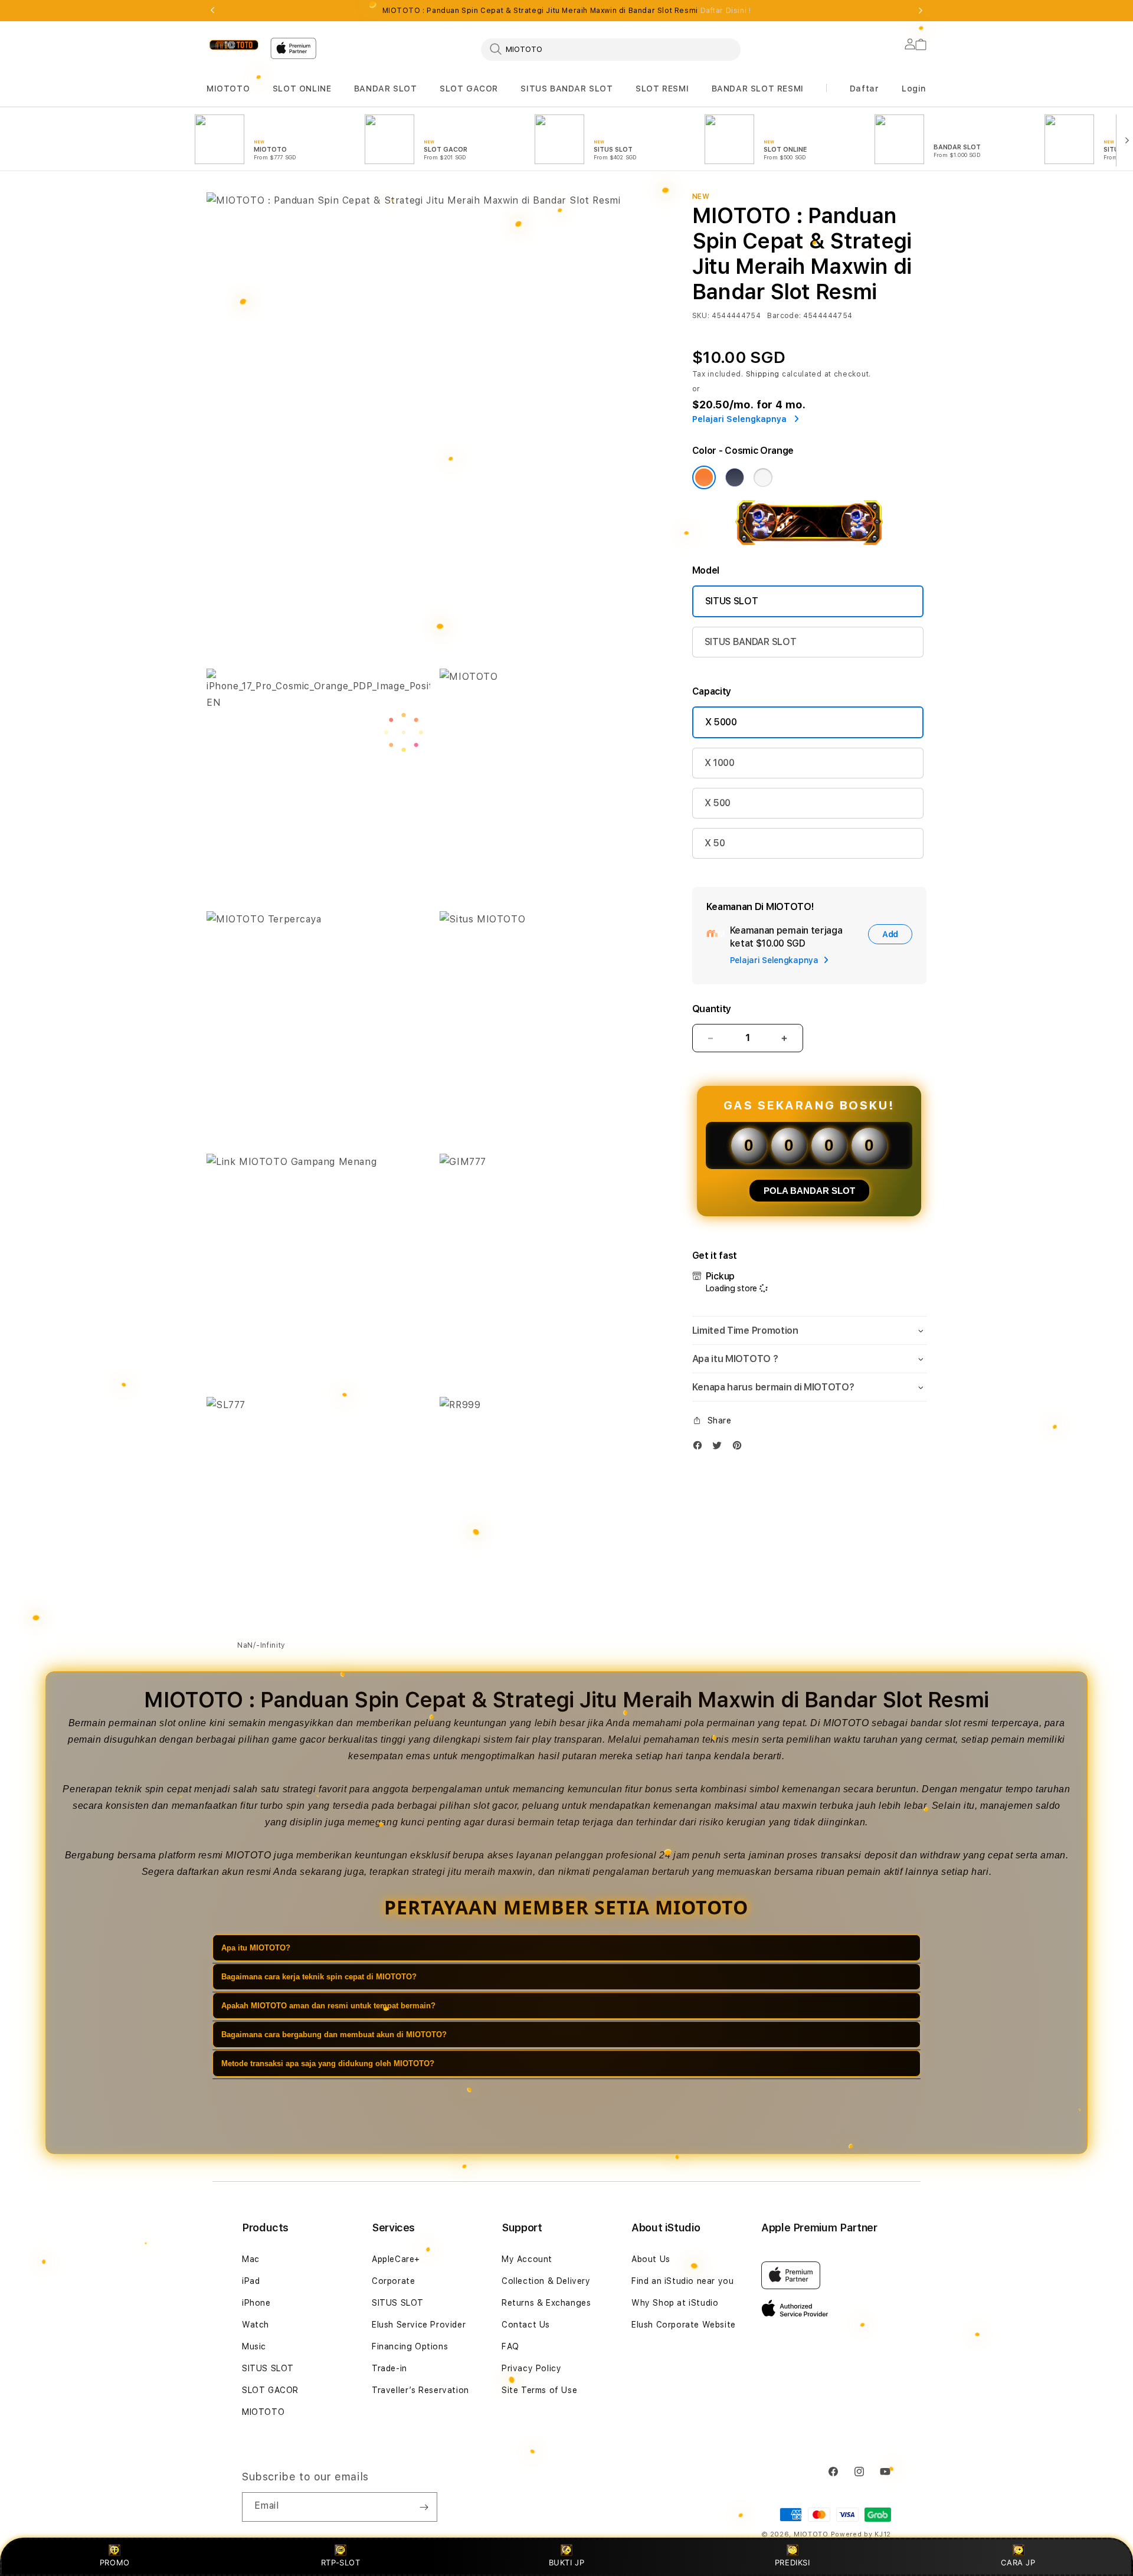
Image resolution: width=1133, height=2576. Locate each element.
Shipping (763, 374)
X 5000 (721, 722)
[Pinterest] (740, 1448)
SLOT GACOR (469, 89)
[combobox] (611, 49)
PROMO (115, 2562)
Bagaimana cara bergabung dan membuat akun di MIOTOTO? (334, 2035)
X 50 (715, 843)
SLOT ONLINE (302, 89)
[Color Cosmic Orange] (704, 477)
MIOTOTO (228, 89)
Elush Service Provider (419, 2325)
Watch (256, 2325)
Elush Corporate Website (684, 2325)
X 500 (718, 803)
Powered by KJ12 (861, 2534)
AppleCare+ (396, 2259)
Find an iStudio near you (682, 2281)
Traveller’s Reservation (420, 2390)
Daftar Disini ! (726, 11)
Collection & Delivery (546, 2281)
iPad (251, 2281)
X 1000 (720, 763)
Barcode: (784, 316)
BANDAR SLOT (386, 89)
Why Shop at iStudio (675, 2303)
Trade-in (389, 2368)
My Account (527, 2259)
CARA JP (1018, 2562)
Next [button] (921, 11)
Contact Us (526, 2325)
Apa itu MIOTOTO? (256, 1948)
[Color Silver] (763, 477)
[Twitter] (720, 1448)
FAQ (510, 2346)
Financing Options (410, 2346)
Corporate (393, 2281)
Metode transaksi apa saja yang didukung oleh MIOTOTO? (328, 2063)
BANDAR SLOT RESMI (758, 89)
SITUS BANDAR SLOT (566, 89)
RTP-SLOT (341, 2562)
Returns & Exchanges (546, 2303)
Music (254, 2346)
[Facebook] (700, 1448)
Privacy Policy (531, 2368)
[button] (228, 89)
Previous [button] (212, 11)
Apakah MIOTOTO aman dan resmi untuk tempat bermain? (328, 2006)
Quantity (712, 1009)
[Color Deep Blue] (735, 477)
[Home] (234, 45)
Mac (251, 2259)
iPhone (256, 2303)
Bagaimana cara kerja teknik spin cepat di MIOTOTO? (319, 1977)
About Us (651, 2259)
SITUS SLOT (732, 601)
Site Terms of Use (539, 2390)
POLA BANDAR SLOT (809, 1191)
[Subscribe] (424, 2507)
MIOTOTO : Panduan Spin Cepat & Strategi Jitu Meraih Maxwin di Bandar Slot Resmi (567, 11)
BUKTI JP (567, 2562)
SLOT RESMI (662, 89)
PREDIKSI (793, 2562)
